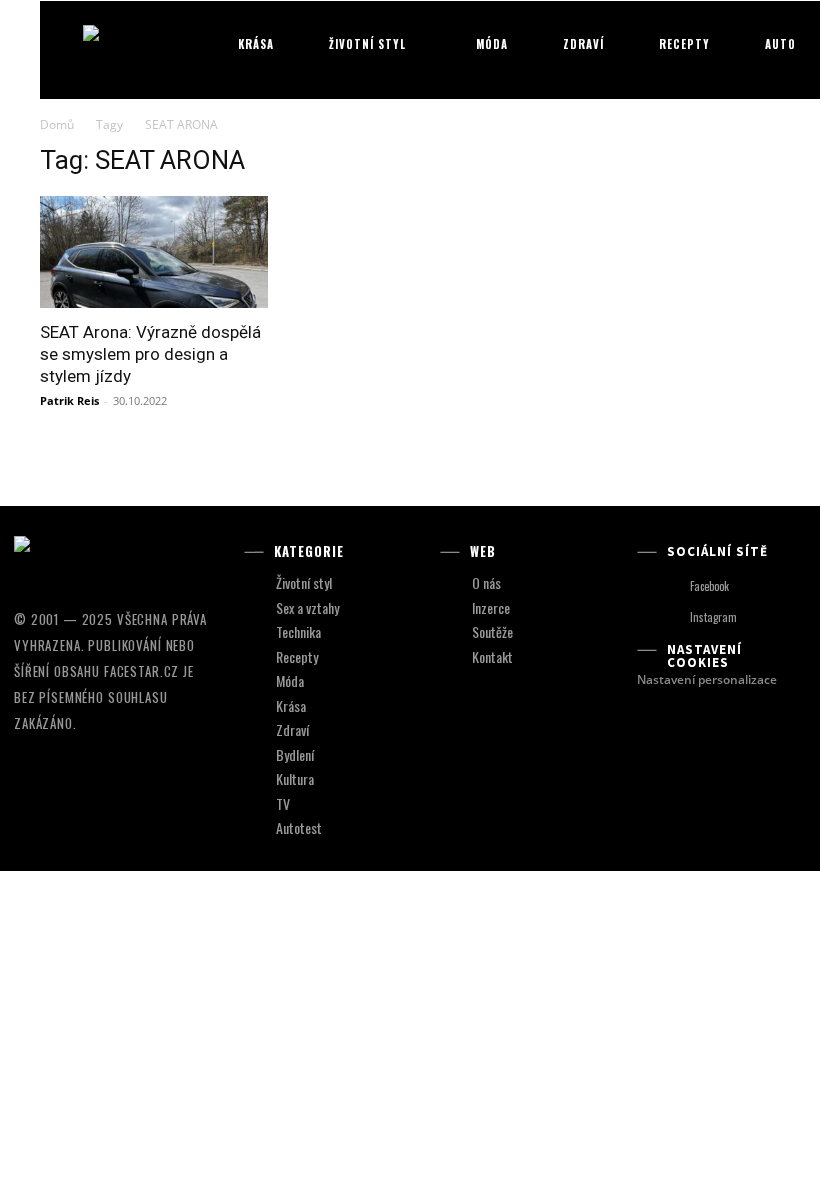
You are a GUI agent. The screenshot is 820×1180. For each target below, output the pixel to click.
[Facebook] (671, 586)
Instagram (713, 617)
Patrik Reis (69, 400)
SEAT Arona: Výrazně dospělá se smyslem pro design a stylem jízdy (150, 354)
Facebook (709, 586)
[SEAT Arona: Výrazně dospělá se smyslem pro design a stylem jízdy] (154, 252)
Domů (57, 124)
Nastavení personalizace (707, 679)
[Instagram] (671, 617)
